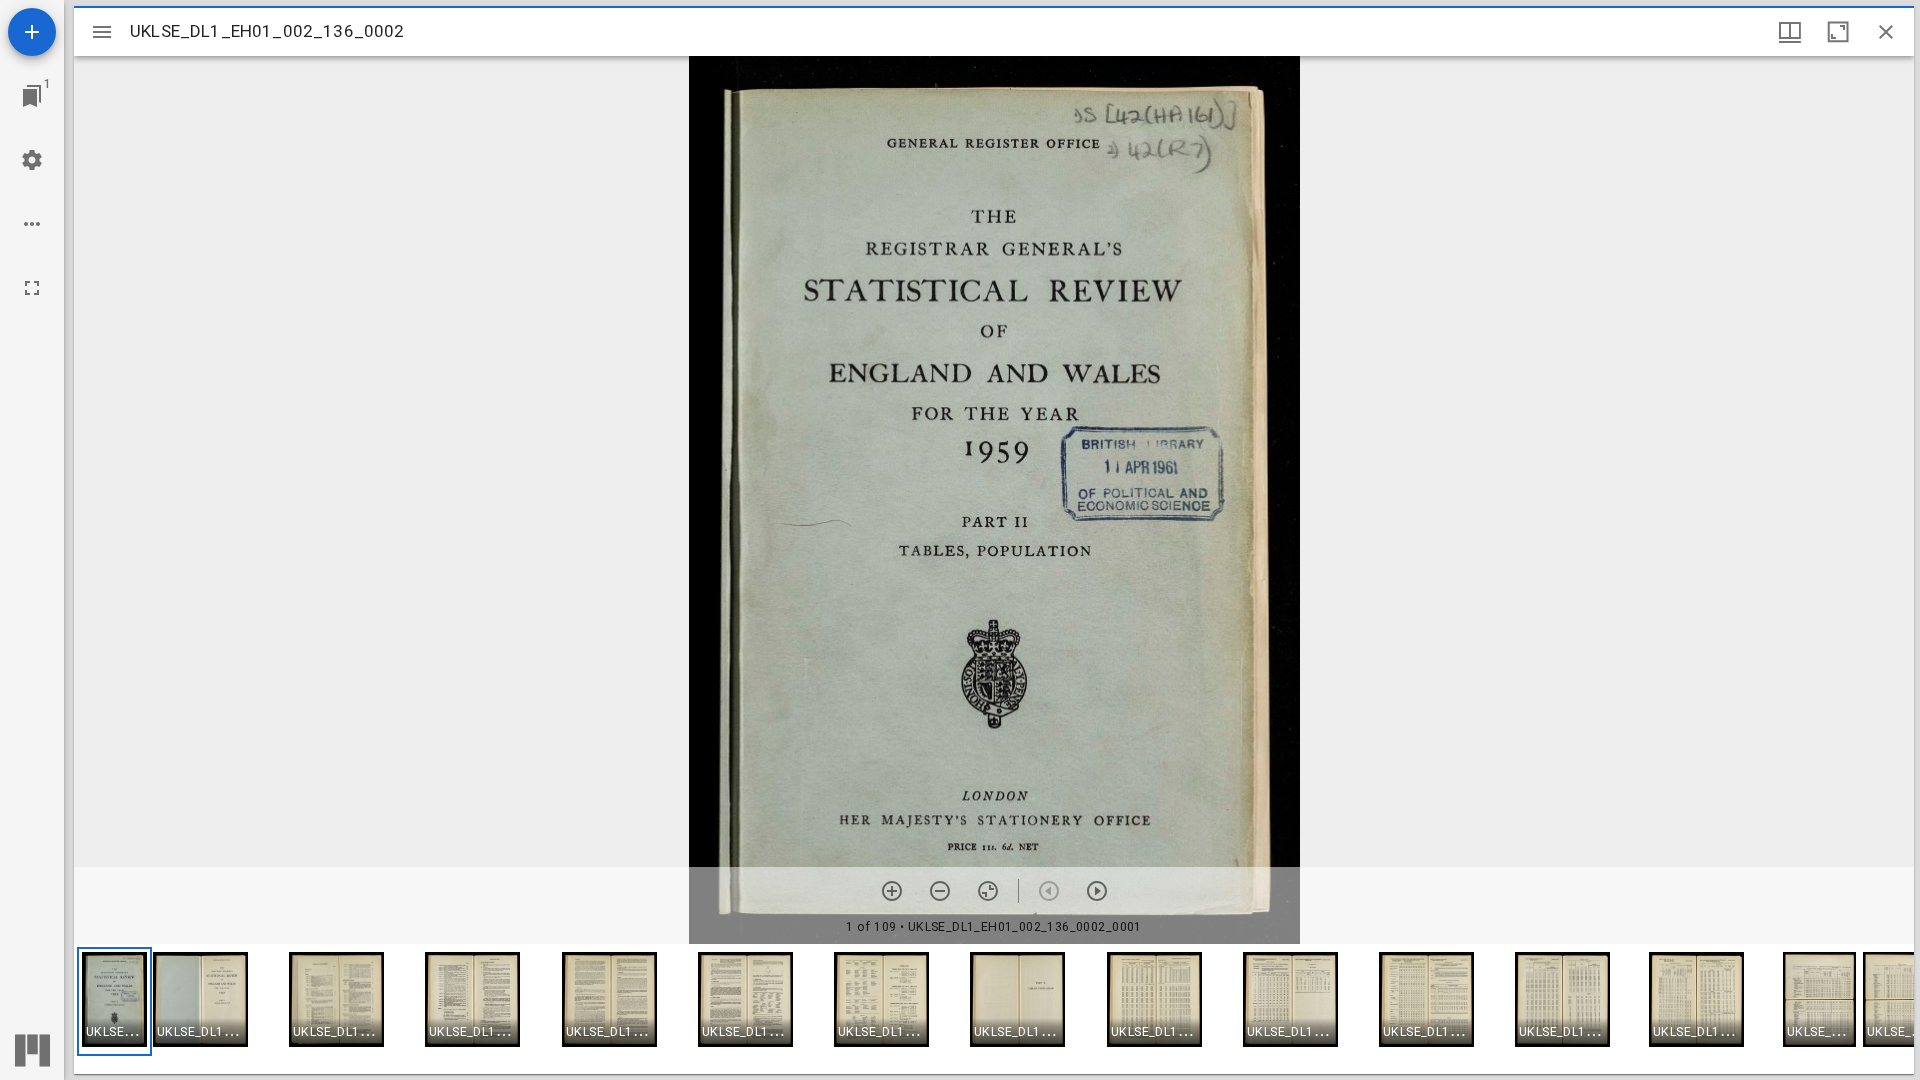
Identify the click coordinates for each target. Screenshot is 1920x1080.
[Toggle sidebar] (102, 32)
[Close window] (1886, 32)
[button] (114, 1001)
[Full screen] (32, 288)
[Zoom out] (940, 891)
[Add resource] (32, 32)
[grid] (994, 1009)
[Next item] (1097, 891)
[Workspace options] (32, 224)
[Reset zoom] (988, 891)
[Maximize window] (1838, 32)
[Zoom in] (892, 891)
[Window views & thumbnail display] (1790, 32)
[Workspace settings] (32, 160)
